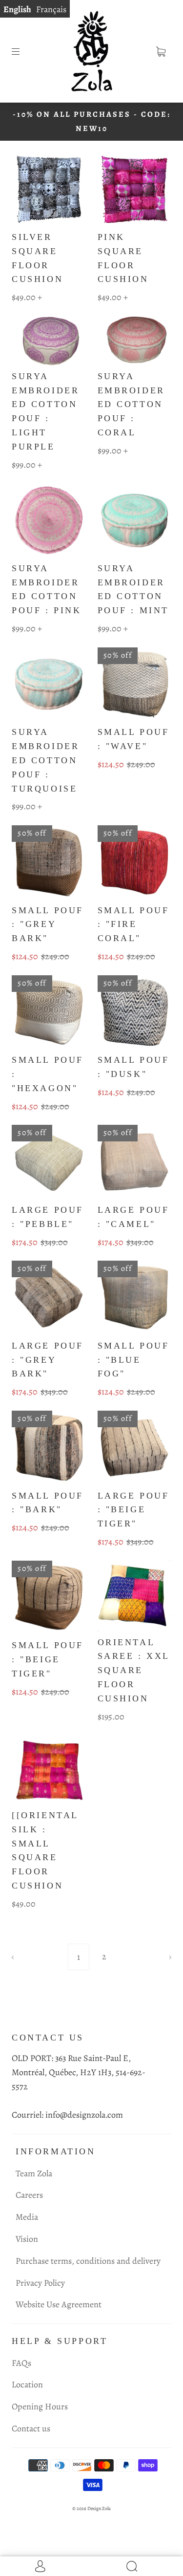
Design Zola (99, 2508)
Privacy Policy (40, 2283)
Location (27, 2384)
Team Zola (34, 2173)
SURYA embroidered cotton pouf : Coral (131, 404)
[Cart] (161, 51)
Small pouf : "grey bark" (48, 924)
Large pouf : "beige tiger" (133, 1510)
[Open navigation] (22, 51)
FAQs (21, 2363)
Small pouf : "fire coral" (133, 924)
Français (51, 9)
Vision (27, 2239)
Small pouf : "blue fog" (133, 1360)
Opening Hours (40, 2406)
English (17, 9)
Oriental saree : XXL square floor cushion (134, 1670)
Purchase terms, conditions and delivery (88, 2261)
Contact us (31, 2428)
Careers (29, 2195)
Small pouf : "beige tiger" (48, 1659)
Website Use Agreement (59, 2304)
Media (27, 2217)
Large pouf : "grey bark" (48, 1360)
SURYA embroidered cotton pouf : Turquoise (45, 760)
